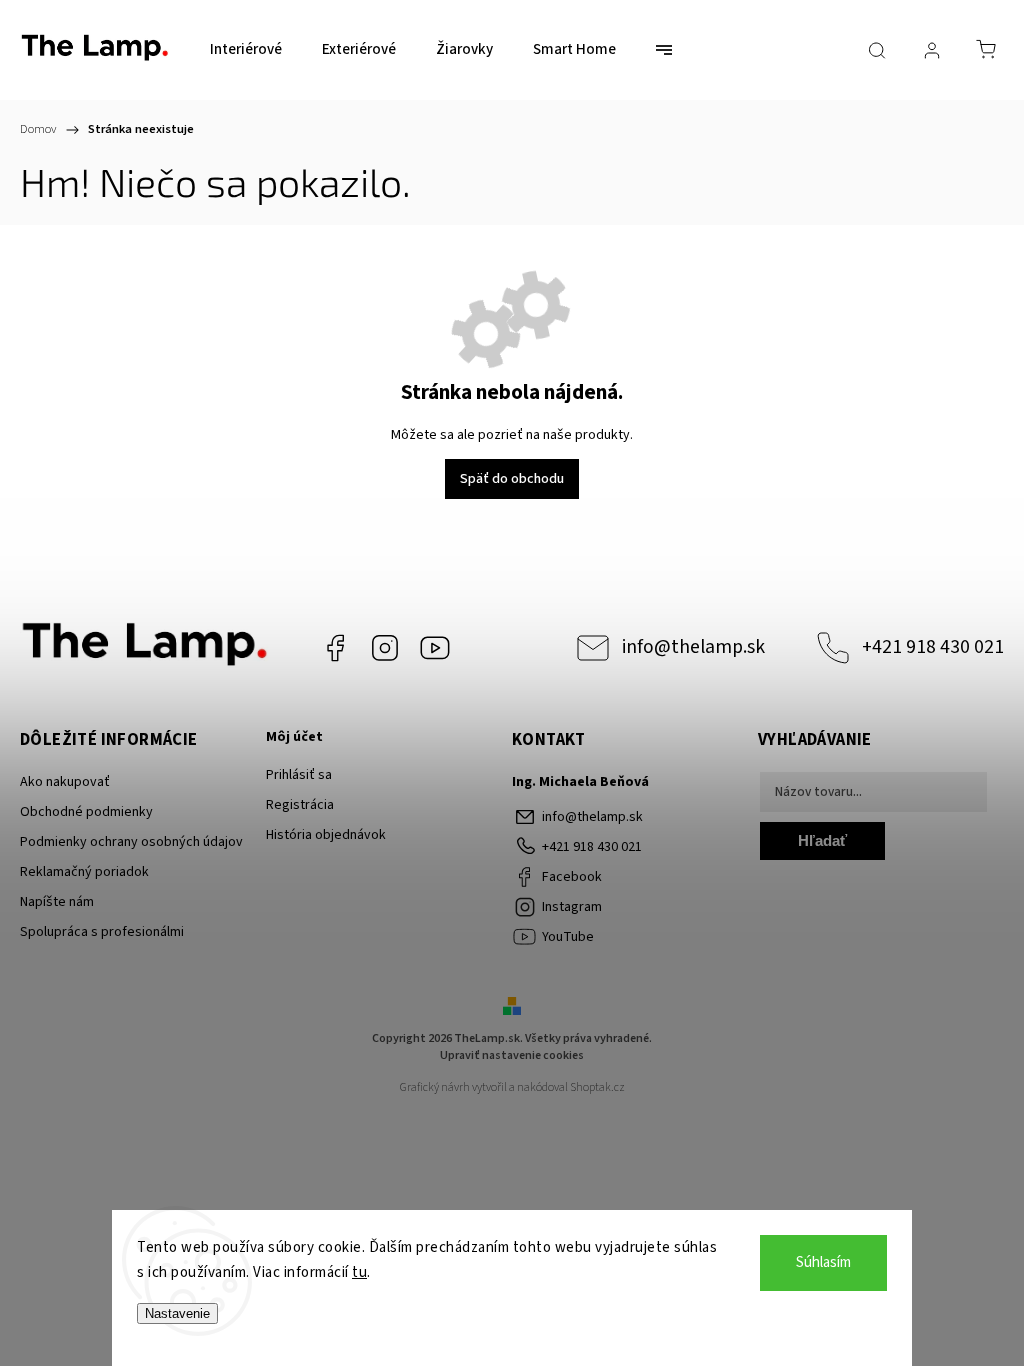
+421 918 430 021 (933, 647)
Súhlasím (823, 1262)
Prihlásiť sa (299, 775)
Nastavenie (177, 1313)
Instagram (385, 648)
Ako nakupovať (65, 782)
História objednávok (326, 835)
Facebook (335, 648)
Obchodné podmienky (86, 812)
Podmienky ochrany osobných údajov (131, 842)
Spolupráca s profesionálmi (102, 932)
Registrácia (300, 805)
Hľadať (822, 840)
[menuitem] (246, 50)
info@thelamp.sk (693, 647)
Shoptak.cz (597, 1087)
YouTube (435, 648)
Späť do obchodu (512, 479)
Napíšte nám (57, 902)
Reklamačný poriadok (84, 872)
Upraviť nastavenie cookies (512, 1055)
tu (359, 1272)
